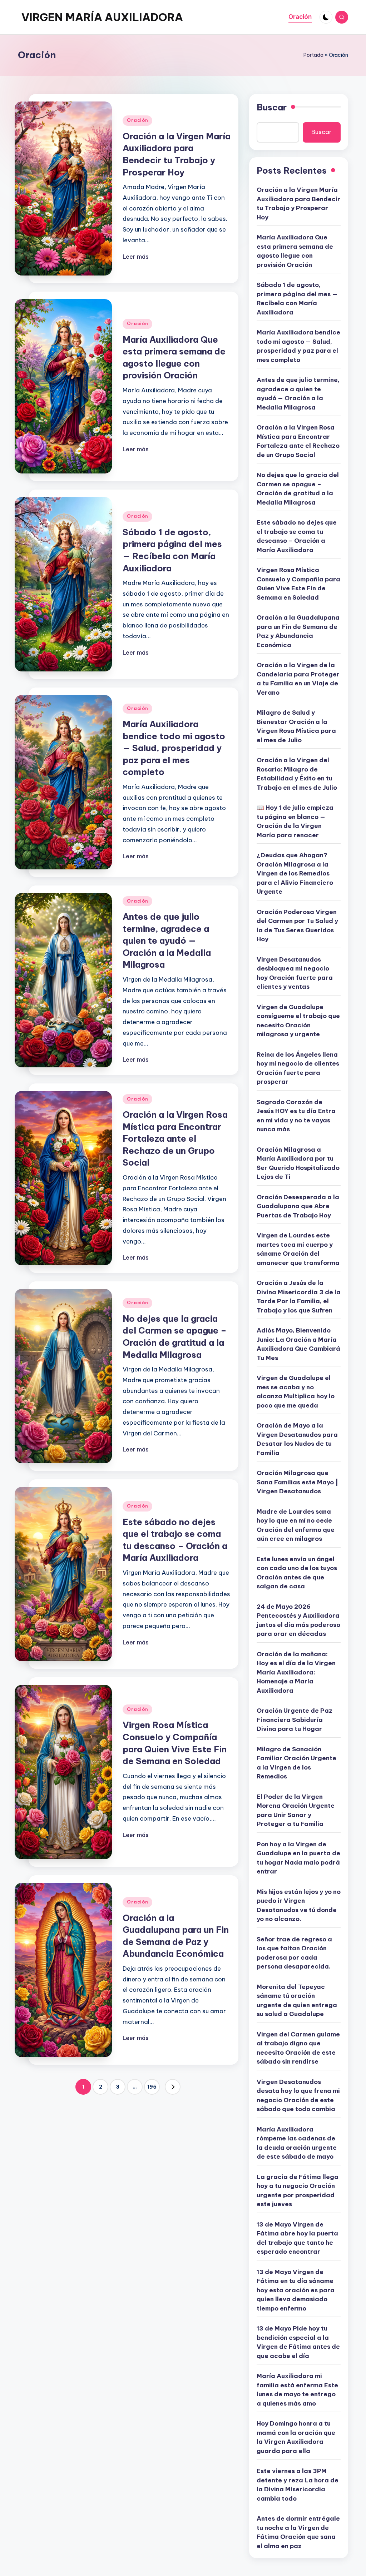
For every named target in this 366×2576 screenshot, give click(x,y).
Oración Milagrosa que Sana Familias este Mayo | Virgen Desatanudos (297, 1482)
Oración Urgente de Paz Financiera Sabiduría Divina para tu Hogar (295, 1720)
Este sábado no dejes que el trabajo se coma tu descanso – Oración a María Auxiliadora (297, 536)
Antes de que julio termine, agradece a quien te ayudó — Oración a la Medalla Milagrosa (167, 940)
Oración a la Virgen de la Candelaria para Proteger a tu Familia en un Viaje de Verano (298, 679)
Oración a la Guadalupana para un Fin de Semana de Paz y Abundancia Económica (298, 631)
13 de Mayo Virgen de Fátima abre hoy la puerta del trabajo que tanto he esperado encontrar (297, 2238)
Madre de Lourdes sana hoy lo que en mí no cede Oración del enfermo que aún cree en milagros (296, 1525)
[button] (173, 2087)
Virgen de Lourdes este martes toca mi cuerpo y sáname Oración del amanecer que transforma (298, 1249)
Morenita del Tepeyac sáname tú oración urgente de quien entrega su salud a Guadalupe (297, 2001)
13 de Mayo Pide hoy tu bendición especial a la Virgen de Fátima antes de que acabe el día (298, 2342)
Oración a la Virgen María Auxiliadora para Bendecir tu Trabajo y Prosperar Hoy (298, 204)
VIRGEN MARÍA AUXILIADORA (102, 17)
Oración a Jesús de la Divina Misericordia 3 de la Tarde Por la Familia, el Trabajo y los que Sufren (299, 1297)
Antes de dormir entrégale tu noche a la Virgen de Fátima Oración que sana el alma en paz (298, 2532)
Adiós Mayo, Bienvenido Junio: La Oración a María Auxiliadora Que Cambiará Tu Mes (298, 1344)
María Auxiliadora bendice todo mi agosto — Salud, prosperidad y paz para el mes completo (174, 748)
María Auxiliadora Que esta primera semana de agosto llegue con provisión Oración (295, 251)
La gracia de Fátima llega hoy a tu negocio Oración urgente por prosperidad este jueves (298, 2191)
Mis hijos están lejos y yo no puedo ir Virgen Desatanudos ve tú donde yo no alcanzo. (299, 1905)
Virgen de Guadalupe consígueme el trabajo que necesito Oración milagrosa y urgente (298, 1021)
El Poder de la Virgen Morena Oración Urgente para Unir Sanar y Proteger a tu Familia (296, 1810)
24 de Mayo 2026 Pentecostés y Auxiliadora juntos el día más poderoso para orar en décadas (298, 1620)
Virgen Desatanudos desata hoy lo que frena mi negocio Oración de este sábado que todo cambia (298, 2096)
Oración (137, 120)
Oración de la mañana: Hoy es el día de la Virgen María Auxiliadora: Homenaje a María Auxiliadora (296, 1672)
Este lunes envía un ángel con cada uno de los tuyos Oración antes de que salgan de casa (297, 1573)
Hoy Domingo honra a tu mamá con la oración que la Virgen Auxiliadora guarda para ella (296, 2437)
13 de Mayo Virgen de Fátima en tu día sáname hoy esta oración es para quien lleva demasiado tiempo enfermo (296, 2290)
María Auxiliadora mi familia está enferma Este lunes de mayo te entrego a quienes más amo (297, 2390)
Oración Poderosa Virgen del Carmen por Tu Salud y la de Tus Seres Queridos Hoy (297, 926)
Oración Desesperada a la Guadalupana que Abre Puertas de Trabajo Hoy (298, 1206)
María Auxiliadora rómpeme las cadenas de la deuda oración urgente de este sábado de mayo (297, 2143)
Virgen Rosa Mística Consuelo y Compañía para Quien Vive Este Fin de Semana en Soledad (298, 584)
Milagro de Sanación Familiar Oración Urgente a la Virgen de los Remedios (296, 1763)
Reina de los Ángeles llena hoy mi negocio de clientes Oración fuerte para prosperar (298, 1068)
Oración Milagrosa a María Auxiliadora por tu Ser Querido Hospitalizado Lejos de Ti (298, 1163)
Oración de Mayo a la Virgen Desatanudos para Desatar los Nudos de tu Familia (297, 1439)
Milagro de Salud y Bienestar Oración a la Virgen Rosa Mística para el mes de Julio (296, 726)
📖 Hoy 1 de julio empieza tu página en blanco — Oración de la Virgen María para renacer (295, 821)
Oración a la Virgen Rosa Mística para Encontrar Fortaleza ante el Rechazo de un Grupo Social (175, 1138)
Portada (313, 55)
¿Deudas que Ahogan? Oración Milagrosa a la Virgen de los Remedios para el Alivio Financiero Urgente (295, 873)
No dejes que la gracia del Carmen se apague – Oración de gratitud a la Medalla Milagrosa (298, 489)
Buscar (272, 107)
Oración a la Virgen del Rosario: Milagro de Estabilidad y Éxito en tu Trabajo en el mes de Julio (297, 774)
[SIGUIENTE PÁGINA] (173, 2087)
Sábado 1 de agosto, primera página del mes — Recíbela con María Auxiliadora (297, 299)
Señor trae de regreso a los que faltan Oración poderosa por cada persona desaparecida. (294, 1953)
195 (152, 2087)
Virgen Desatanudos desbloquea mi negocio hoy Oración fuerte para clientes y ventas (295, 973)
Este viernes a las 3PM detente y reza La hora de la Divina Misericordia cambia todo (298, 2485)
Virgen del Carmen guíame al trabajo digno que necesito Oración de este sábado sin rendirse (298, 2048)
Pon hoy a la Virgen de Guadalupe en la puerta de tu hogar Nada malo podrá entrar (298, 1858)
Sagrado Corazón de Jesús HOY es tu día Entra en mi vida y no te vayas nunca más (296, 1116)
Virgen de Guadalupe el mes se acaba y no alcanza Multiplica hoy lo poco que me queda (296, 1392)
